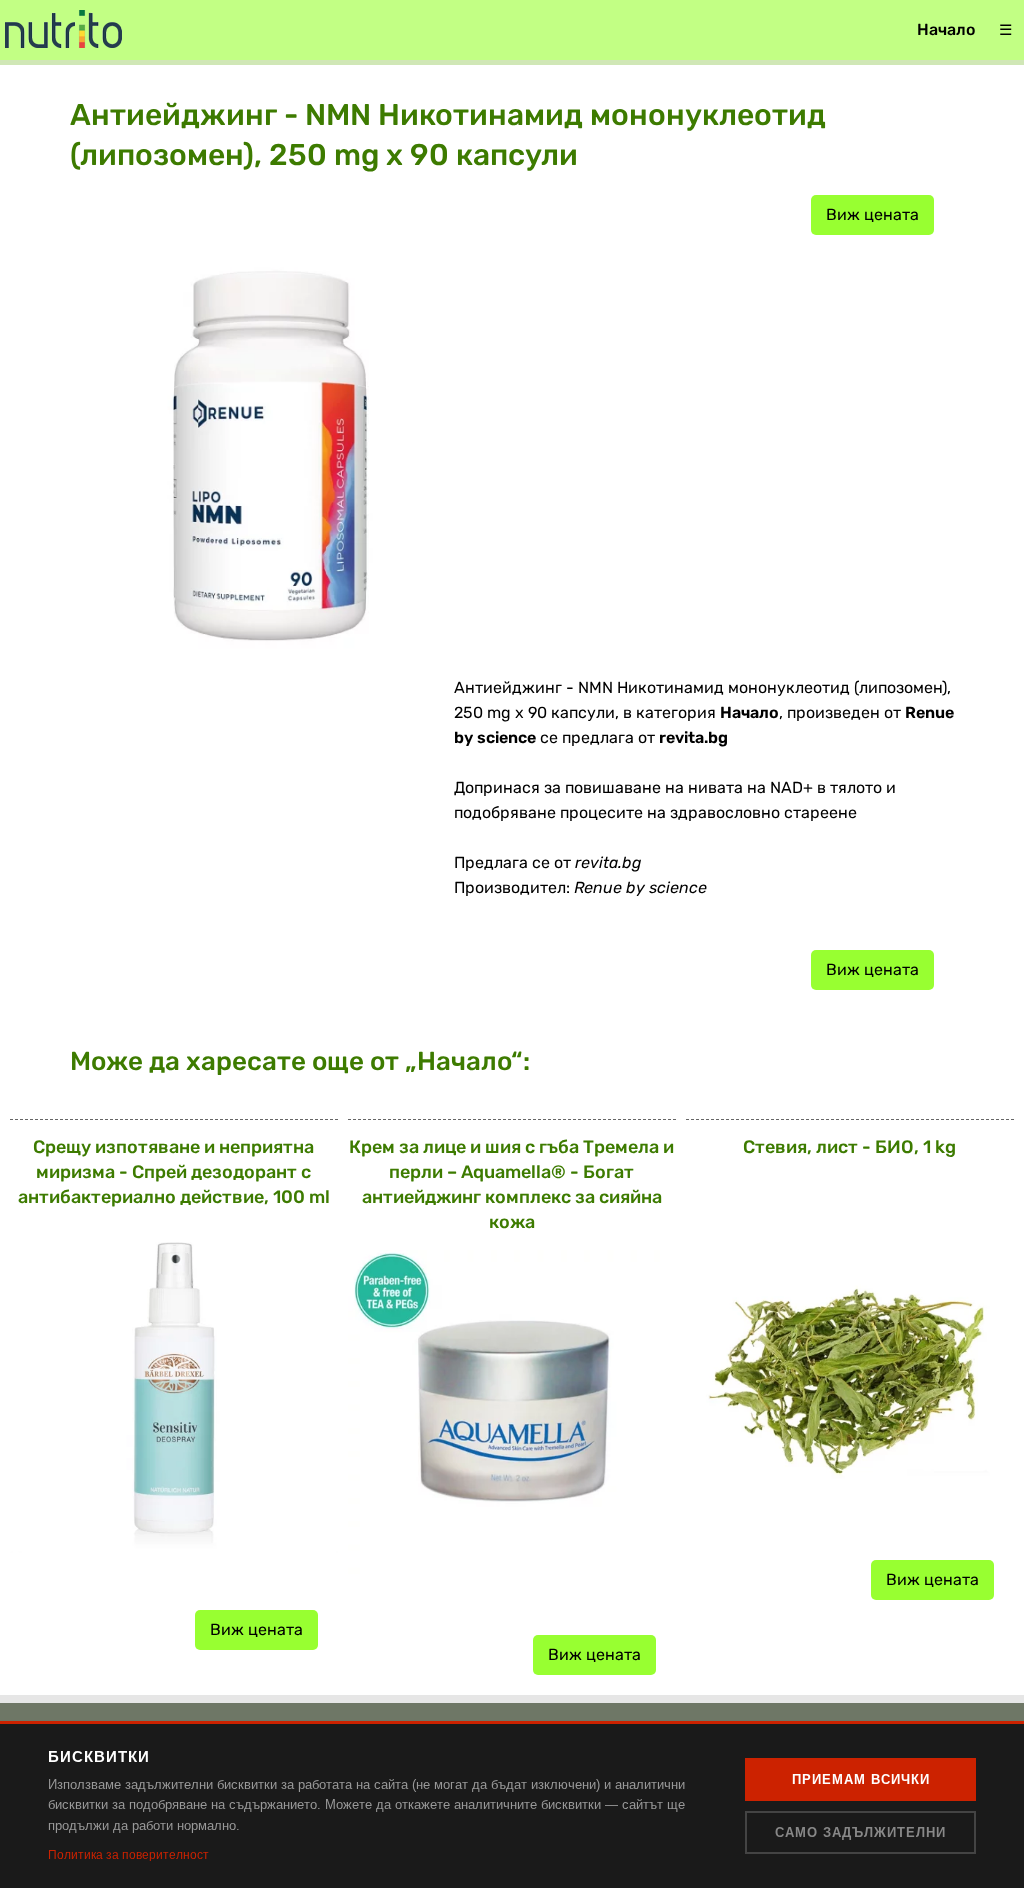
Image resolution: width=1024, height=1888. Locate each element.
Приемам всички (861, 1779)
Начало (946, 29)
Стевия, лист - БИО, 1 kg (849, 1147)
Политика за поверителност (128, 1855)
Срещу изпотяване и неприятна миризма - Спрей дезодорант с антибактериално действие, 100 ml (174, 1172)
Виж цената (872, 214)
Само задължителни (860, 1832)
